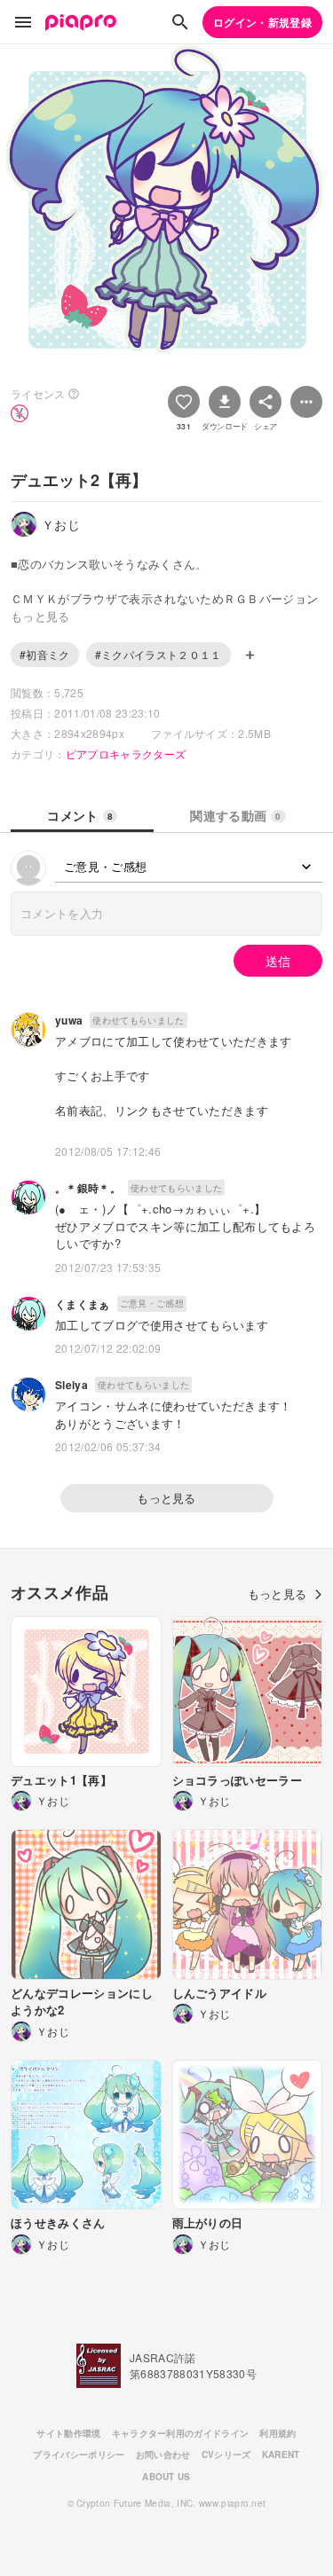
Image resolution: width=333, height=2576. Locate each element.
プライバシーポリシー (79, 2454)
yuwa (69, 1020)
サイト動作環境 (68, 2433)
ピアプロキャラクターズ (126, 754)
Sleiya (71, 1385)
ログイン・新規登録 (262, 22)
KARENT (281, 2454)
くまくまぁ (83, 1304)
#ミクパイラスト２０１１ (159, 654)
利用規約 (277, 2433)
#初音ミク (45, 654)
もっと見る (166, 1498)
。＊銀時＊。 (88, 1188)
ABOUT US (166, 2477)
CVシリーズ (226, 2454)
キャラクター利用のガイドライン (181, 2433)
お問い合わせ (163, 2454)
